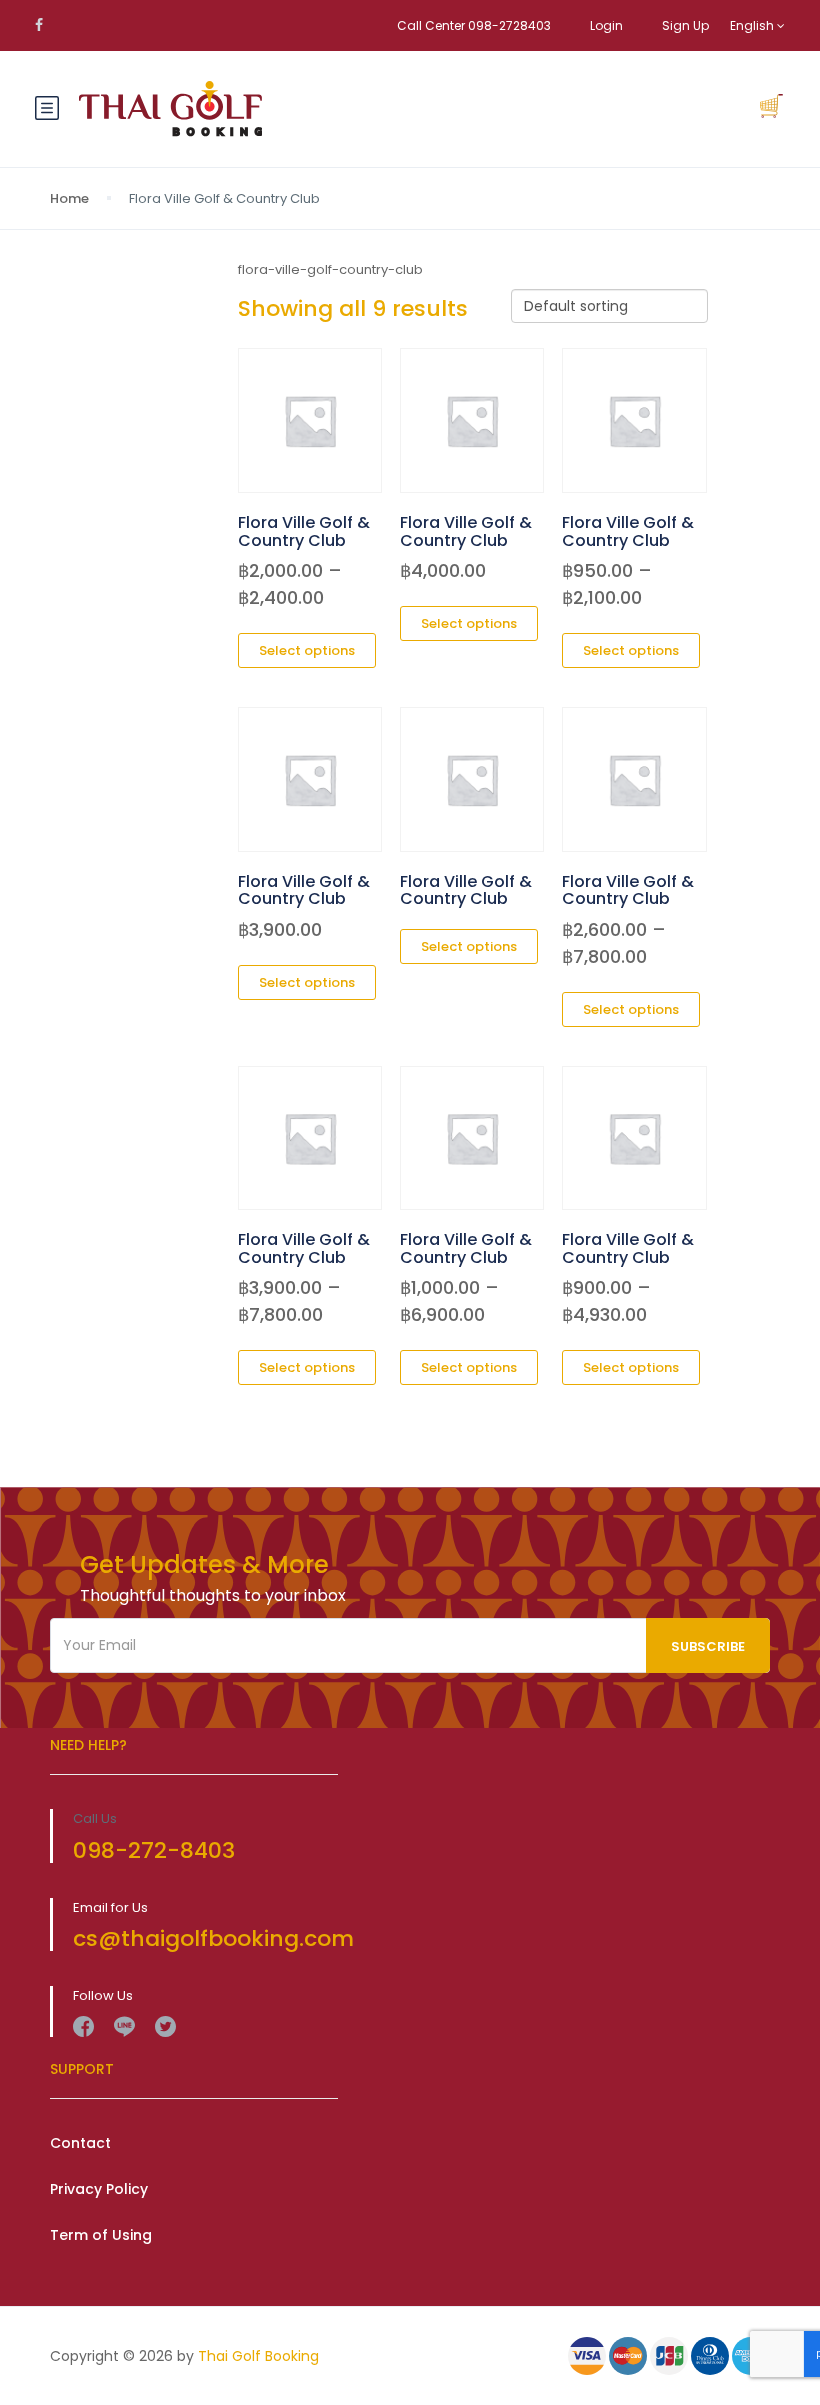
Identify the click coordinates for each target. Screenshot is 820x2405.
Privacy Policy (99, 2189)
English (753, 25)
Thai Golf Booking (258, 2356)
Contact (80, 2143)
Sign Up (685, 25)
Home (69, 198)
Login (606, 25)
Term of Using (101, 2235)
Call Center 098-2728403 (474, 25)
